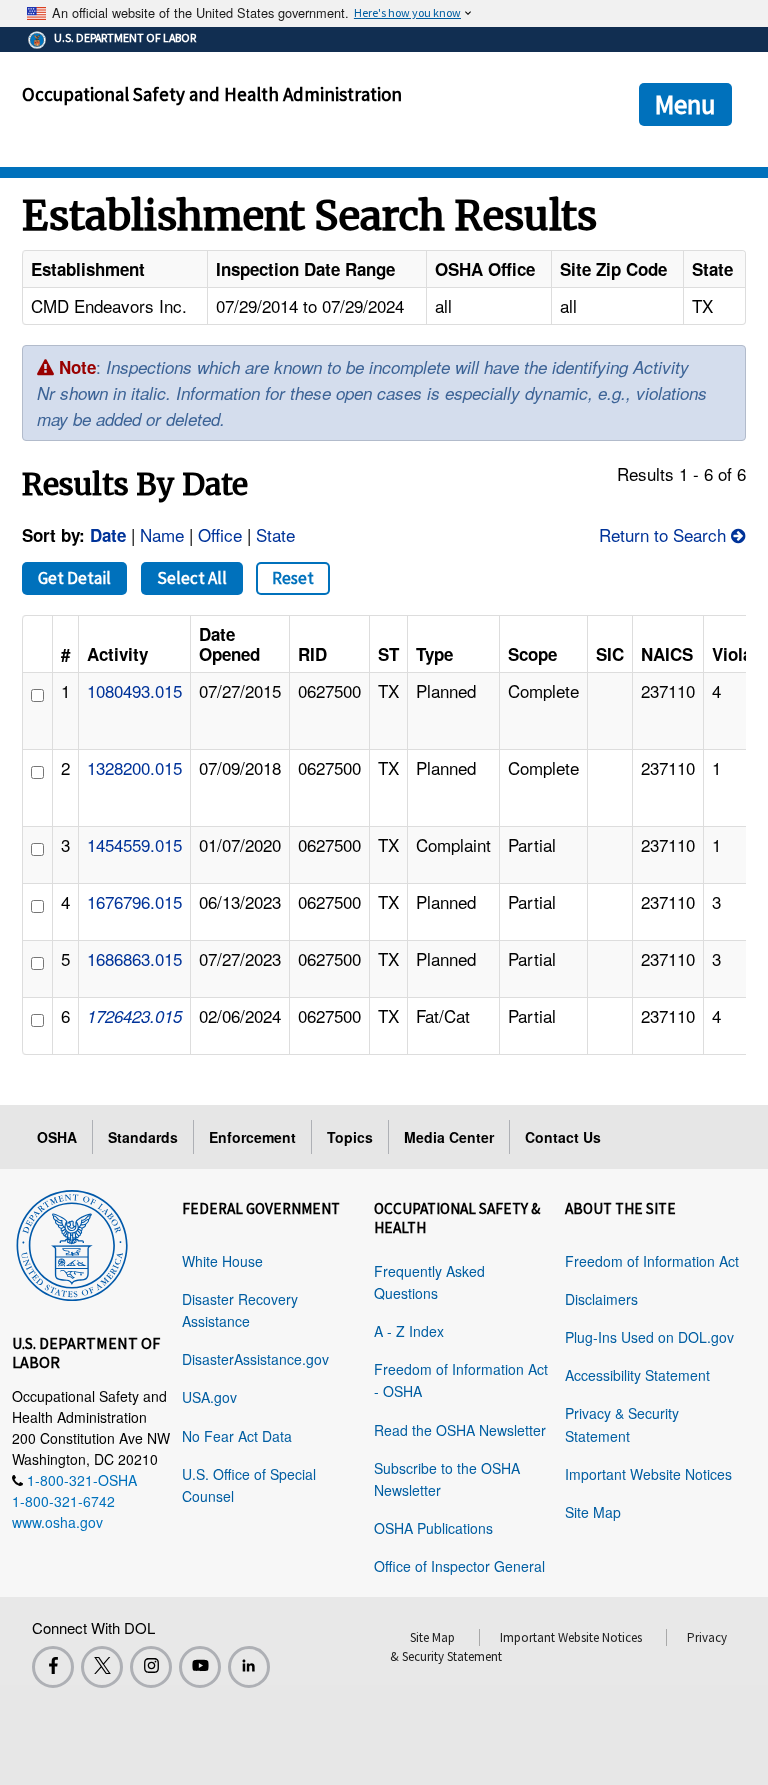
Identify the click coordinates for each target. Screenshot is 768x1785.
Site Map (593, 1512)
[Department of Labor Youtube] (200, 1667)
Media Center (449, 1137)
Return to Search (662, 534)
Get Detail (74, 578)
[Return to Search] (738, 534)
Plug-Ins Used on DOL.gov (649, 1337)
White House (222, 1261)
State (275, 534)
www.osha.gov (57, 1522)
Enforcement (252, 1137)
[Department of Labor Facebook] (53, 1667)
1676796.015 (134, 901)
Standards (143, 1137)
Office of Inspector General (459, 1566)
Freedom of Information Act (652, 1261)
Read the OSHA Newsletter (460, 1430)
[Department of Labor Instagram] (151, 1667)
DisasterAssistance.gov (255, 1359)
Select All (192, 578)
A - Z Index (409, 1331)
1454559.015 (134, 844)
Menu (685, 104)
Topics (350, 1137)
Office (220, 534)
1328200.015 (134, 767)
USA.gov (209, 1397)
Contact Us (563, 1137)
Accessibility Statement (637, 1375)
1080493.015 (134, 690)
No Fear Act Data (237, 1436)
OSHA (57, 1137)
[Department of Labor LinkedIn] (249, 1667)
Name (162, 534)
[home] (72, 1242)
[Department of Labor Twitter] (102, 1667)
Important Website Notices (648, 1474)
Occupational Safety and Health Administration (212, 94)
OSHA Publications (433, 1528)
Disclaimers (601, 1299)
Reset (293, 578)
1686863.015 (134, 958)
